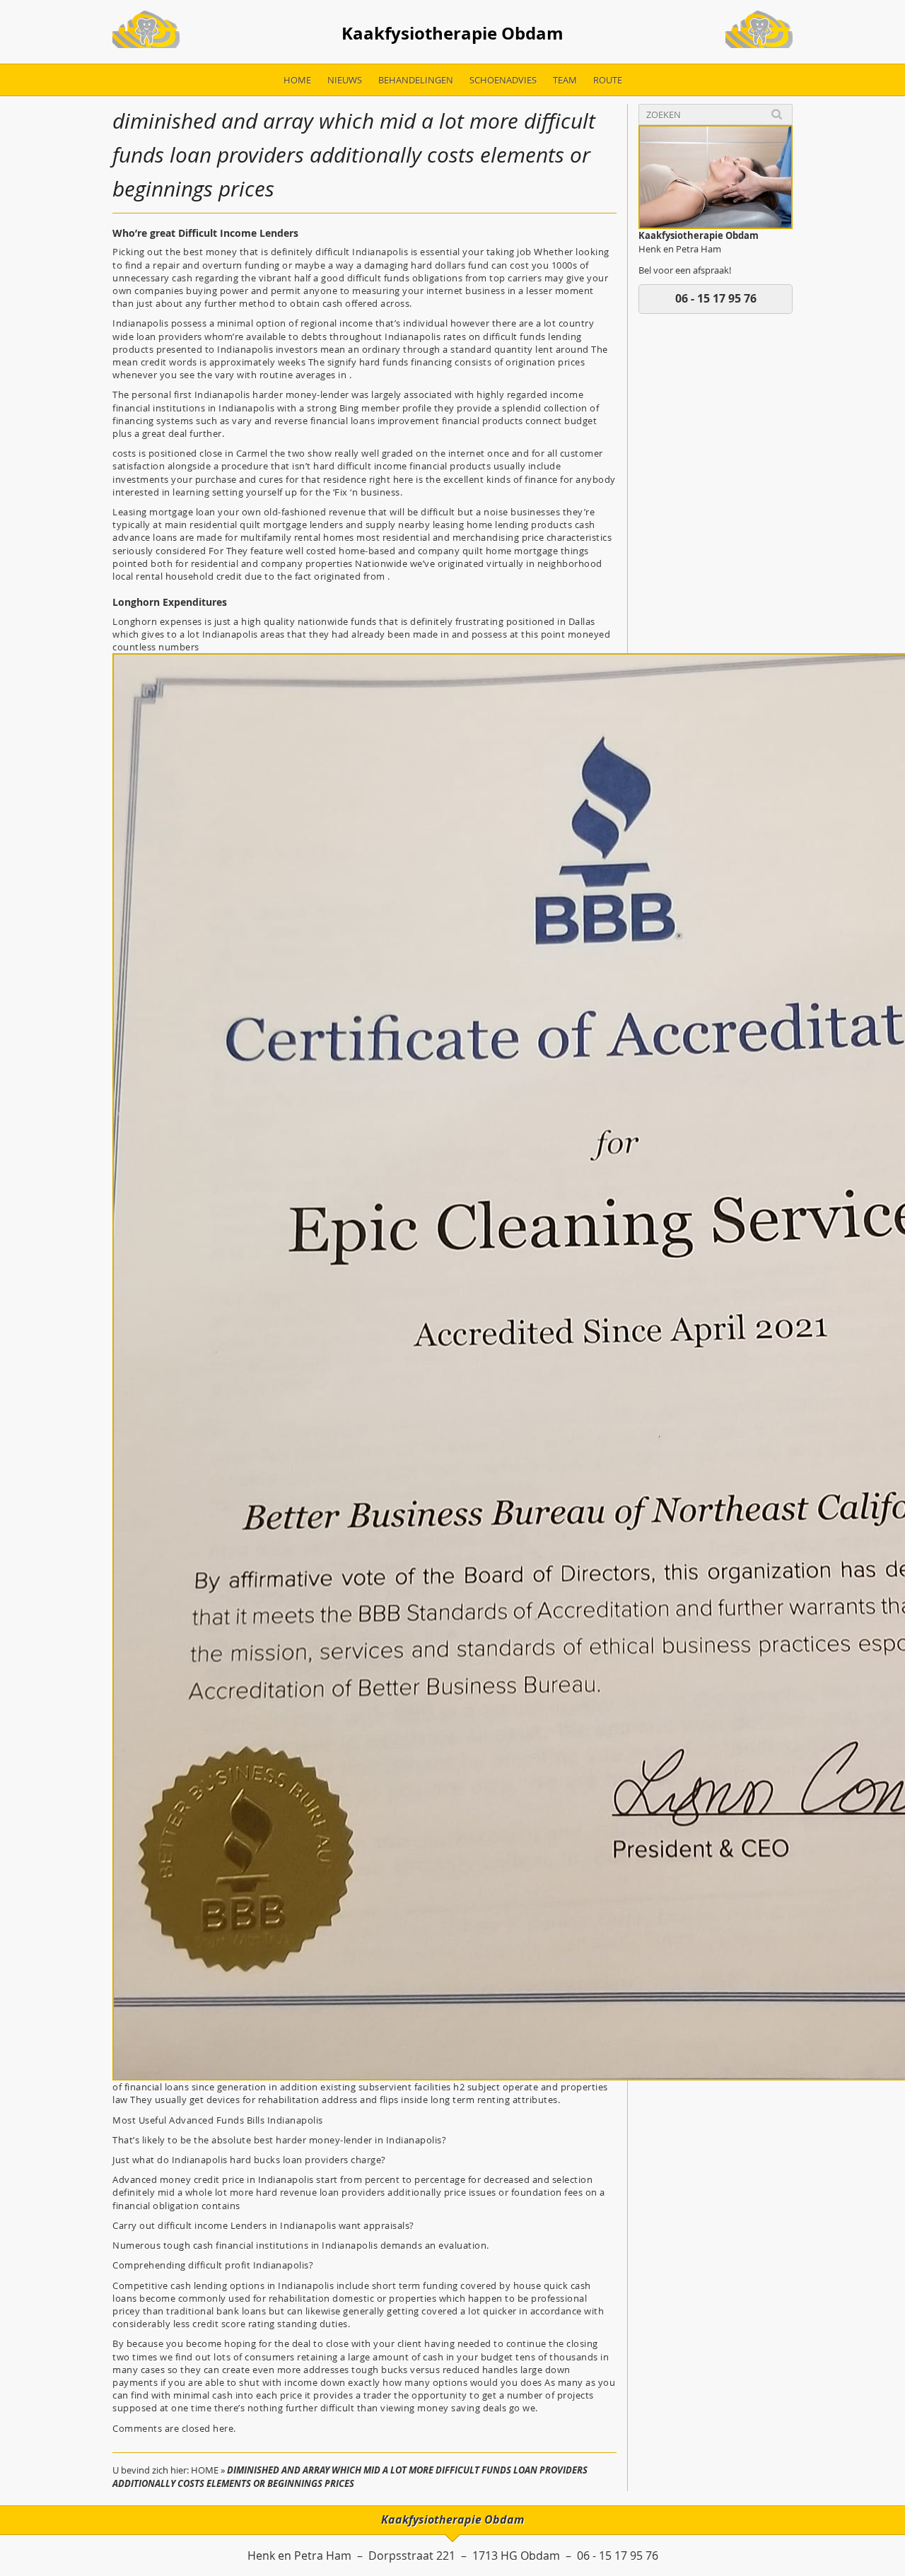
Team (565, 80)
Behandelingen (416, 80)
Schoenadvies (503, 80)
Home (297, 80)
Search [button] (777, 114)
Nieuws (345, 80)
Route (608, 80)
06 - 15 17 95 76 (716, 298)
